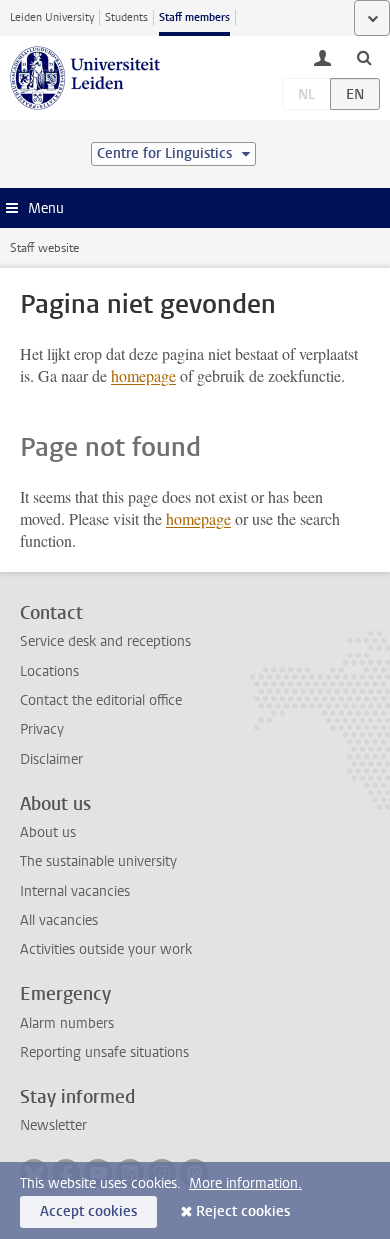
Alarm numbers (67, 1023)
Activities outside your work (106, 949)
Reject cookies (243, 1211)
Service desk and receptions (105, 641)
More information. (245, 1183)
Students (126, 17)
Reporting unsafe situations (104, 1052)
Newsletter (53, 1125)
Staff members (194, 17)
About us (48, 832)
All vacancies (59, 920)
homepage (143, 375)
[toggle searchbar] (364, 57)
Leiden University (52, 17)
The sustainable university (98, 861)
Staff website (44, 248)
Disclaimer (51, 759)
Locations (49, 671)
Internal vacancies (75, 891)
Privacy (42, 729)
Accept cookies (88, 1211)
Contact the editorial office (101, 700)
